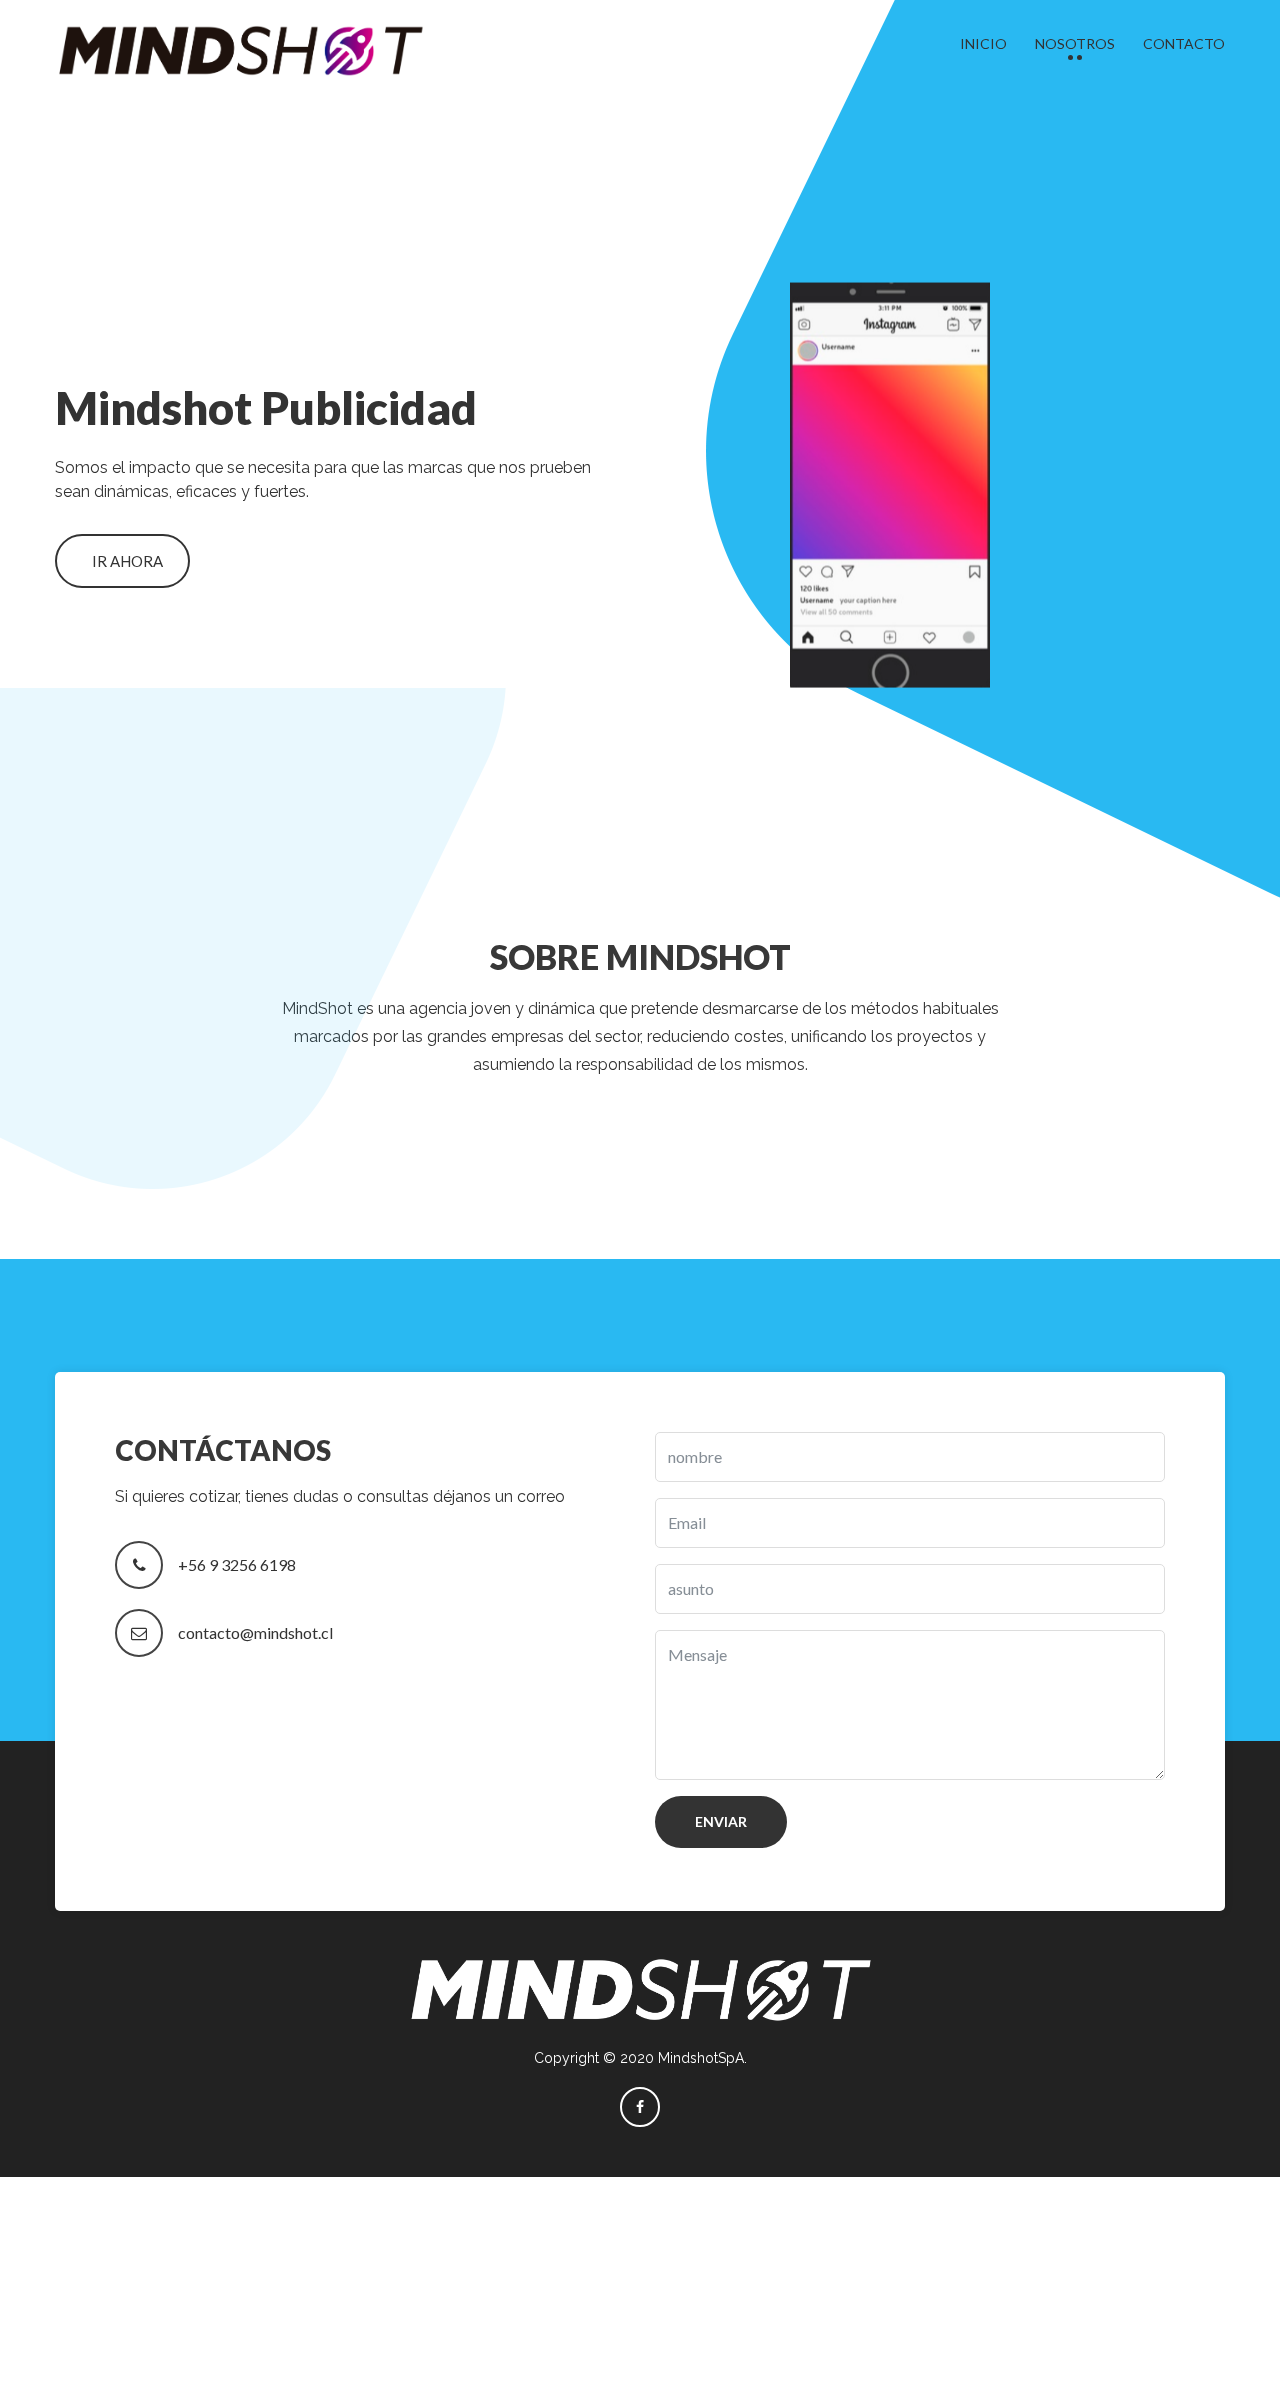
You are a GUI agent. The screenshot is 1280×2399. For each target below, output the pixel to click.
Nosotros (1075, 43)
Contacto (1184, 43)
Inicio (983, 43)
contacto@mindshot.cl (255, 1632)
